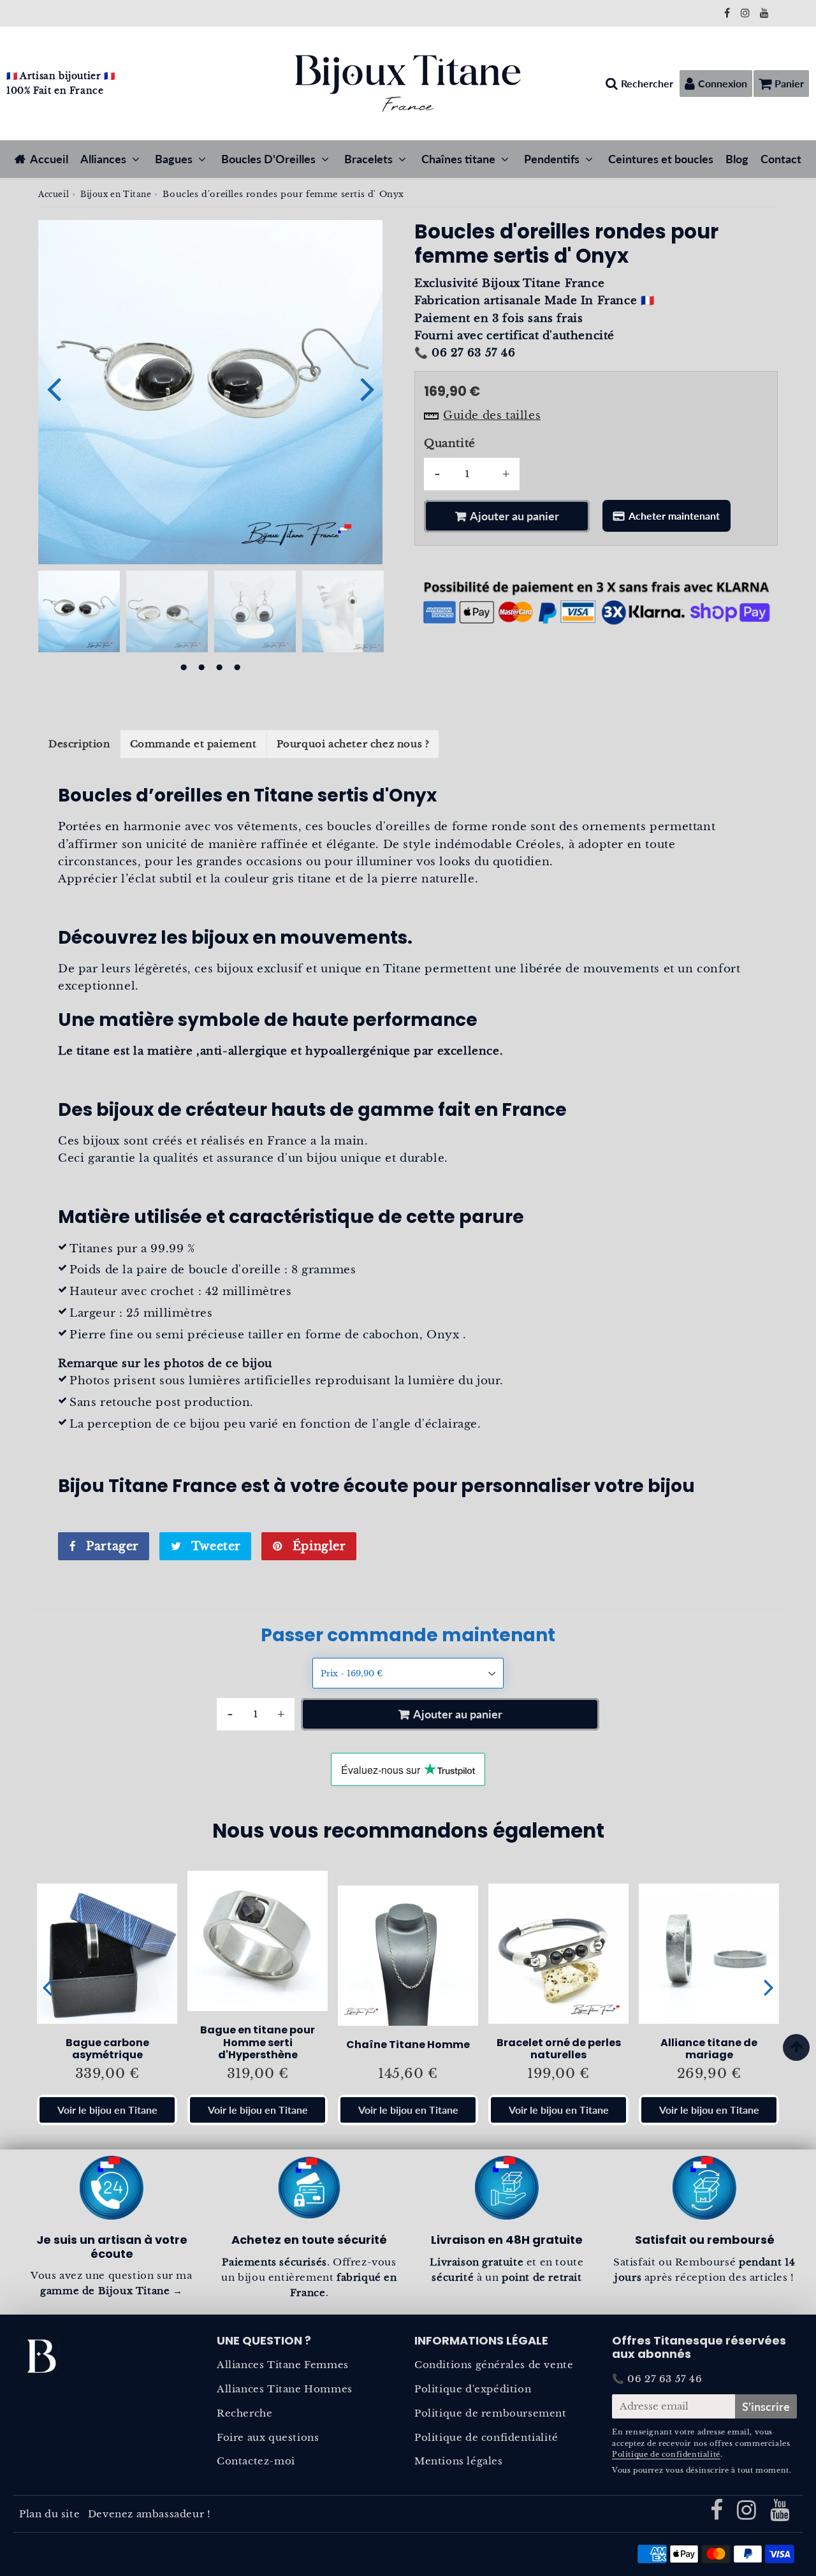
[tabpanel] (79, 611)
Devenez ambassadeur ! (149, 2514)
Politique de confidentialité (486, 2437)
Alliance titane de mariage (709, 2049)
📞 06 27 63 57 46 (657, 2379)
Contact (781, 159)
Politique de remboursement (491, 2413)
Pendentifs (552, 159)
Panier (789, 83)
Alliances (103, 159)
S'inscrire (766, 2406)
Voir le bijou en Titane (107, 2110)
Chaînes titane (458, 159)
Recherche (244, 2413)
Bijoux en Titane (116, 194)
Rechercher (647, 83)
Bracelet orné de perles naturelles (559, 2049)
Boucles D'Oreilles (268, 159)
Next (367, 388)
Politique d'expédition (473, 2389)
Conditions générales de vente (494, 2365)
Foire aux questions (268, 2437)
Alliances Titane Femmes (283, 2365)
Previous (54, 388)
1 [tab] (184, 668)
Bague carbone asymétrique (107, 2049)
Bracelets (368, 159)
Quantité (450, 443)
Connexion (723, 83)
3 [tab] (219, 668)
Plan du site (49, 2514)
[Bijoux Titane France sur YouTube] (765, 13)
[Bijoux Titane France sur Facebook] (729, 13)
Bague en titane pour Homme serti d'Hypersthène (258, 2042)
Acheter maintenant (674, 516)
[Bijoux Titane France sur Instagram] (747, 13)
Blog (737, 159)
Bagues (174, 159)
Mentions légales (459, 2461)
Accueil (49, 159)
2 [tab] (201, 668)
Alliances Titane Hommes (285, 2389)
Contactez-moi (256, 2461)
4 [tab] (237, 668)
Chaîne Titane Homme (408, 2045)
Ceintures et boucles (661, 159)
